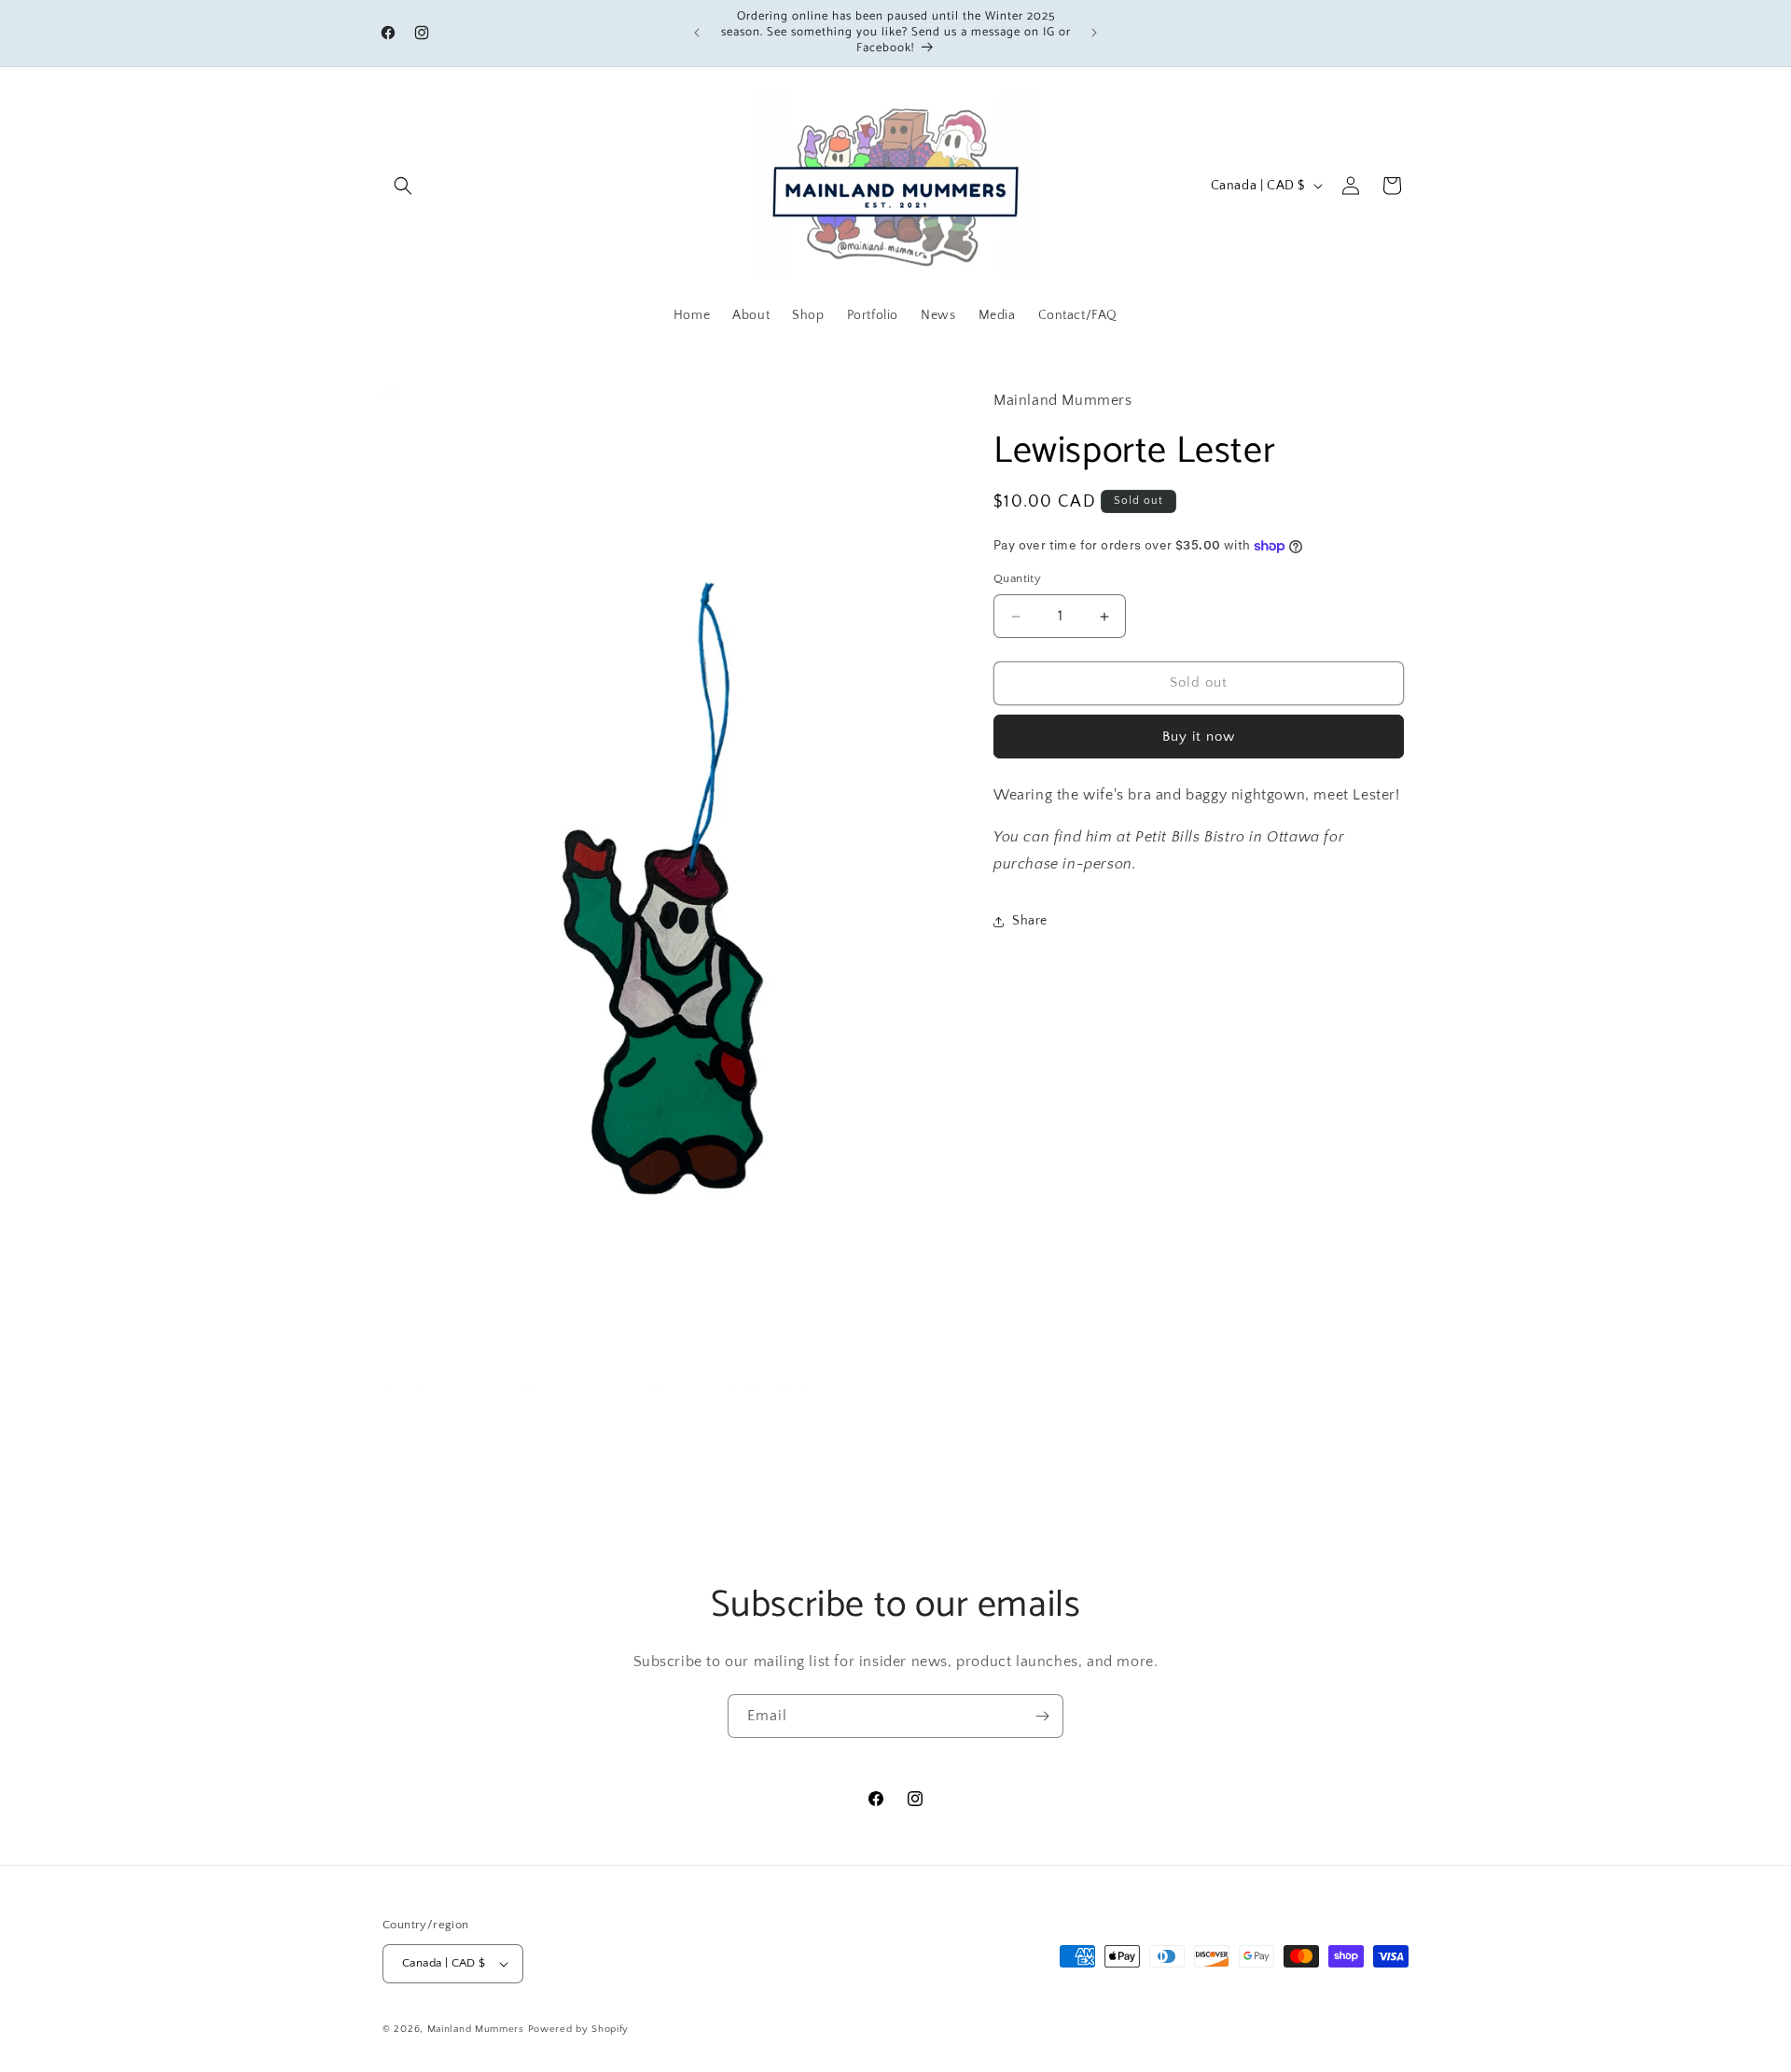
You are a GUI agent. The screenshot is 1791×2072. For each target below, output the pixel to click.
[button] (403, 186)
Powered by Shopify (579, 2029)
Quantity (1017, 579)
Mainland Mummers (476, 2029)
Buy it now (1199, 737)
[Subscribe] (1042, 1716)
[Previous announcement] (697, 33)
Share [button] (1030, 922)
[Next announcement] (1094, 33)
